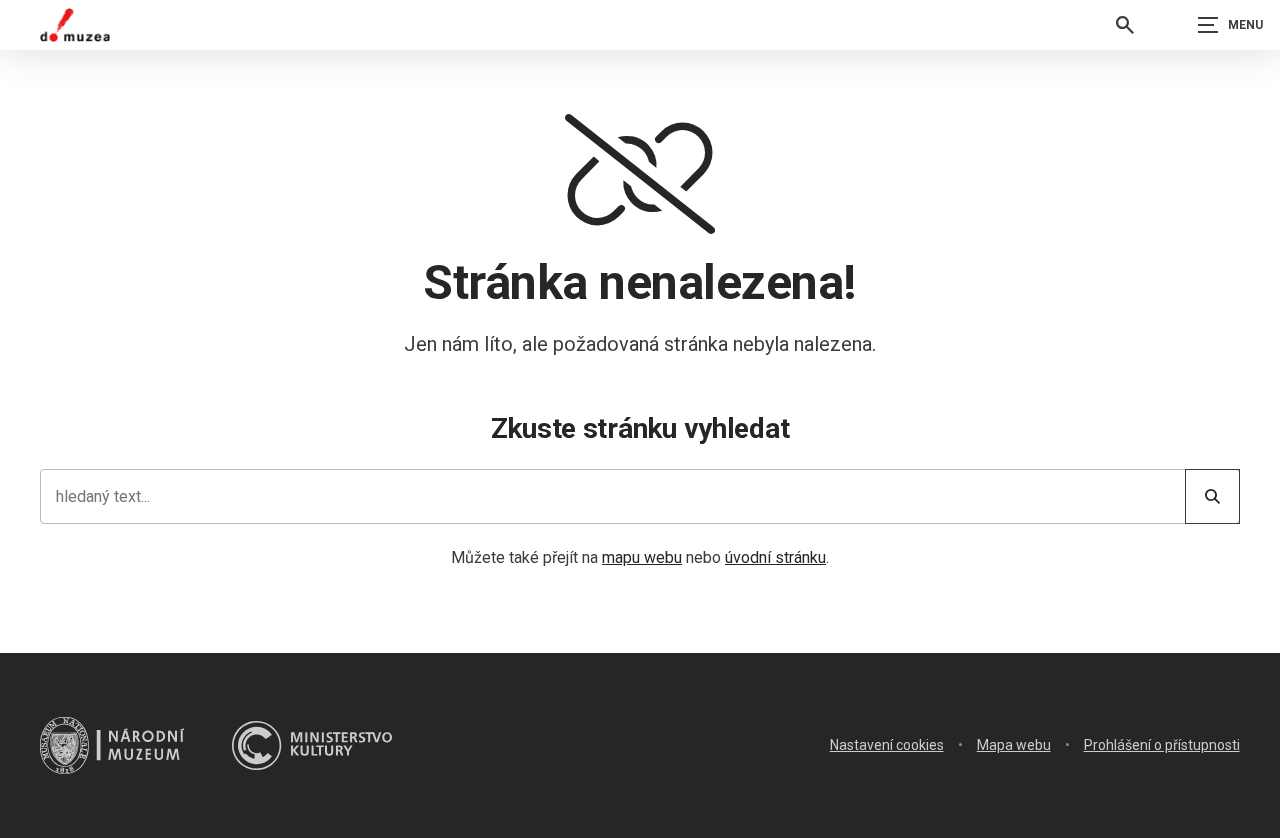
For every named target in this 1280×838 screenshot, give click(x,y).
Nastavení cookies (887, 745)
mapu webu (642, 557)
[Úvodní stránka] (75, 25)
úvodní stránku (775, 557)
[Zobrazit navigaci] (1230, 25)
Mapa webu (1014, 745)
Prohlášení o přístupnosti (1162, 745)
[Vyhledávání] (1125, 25)
